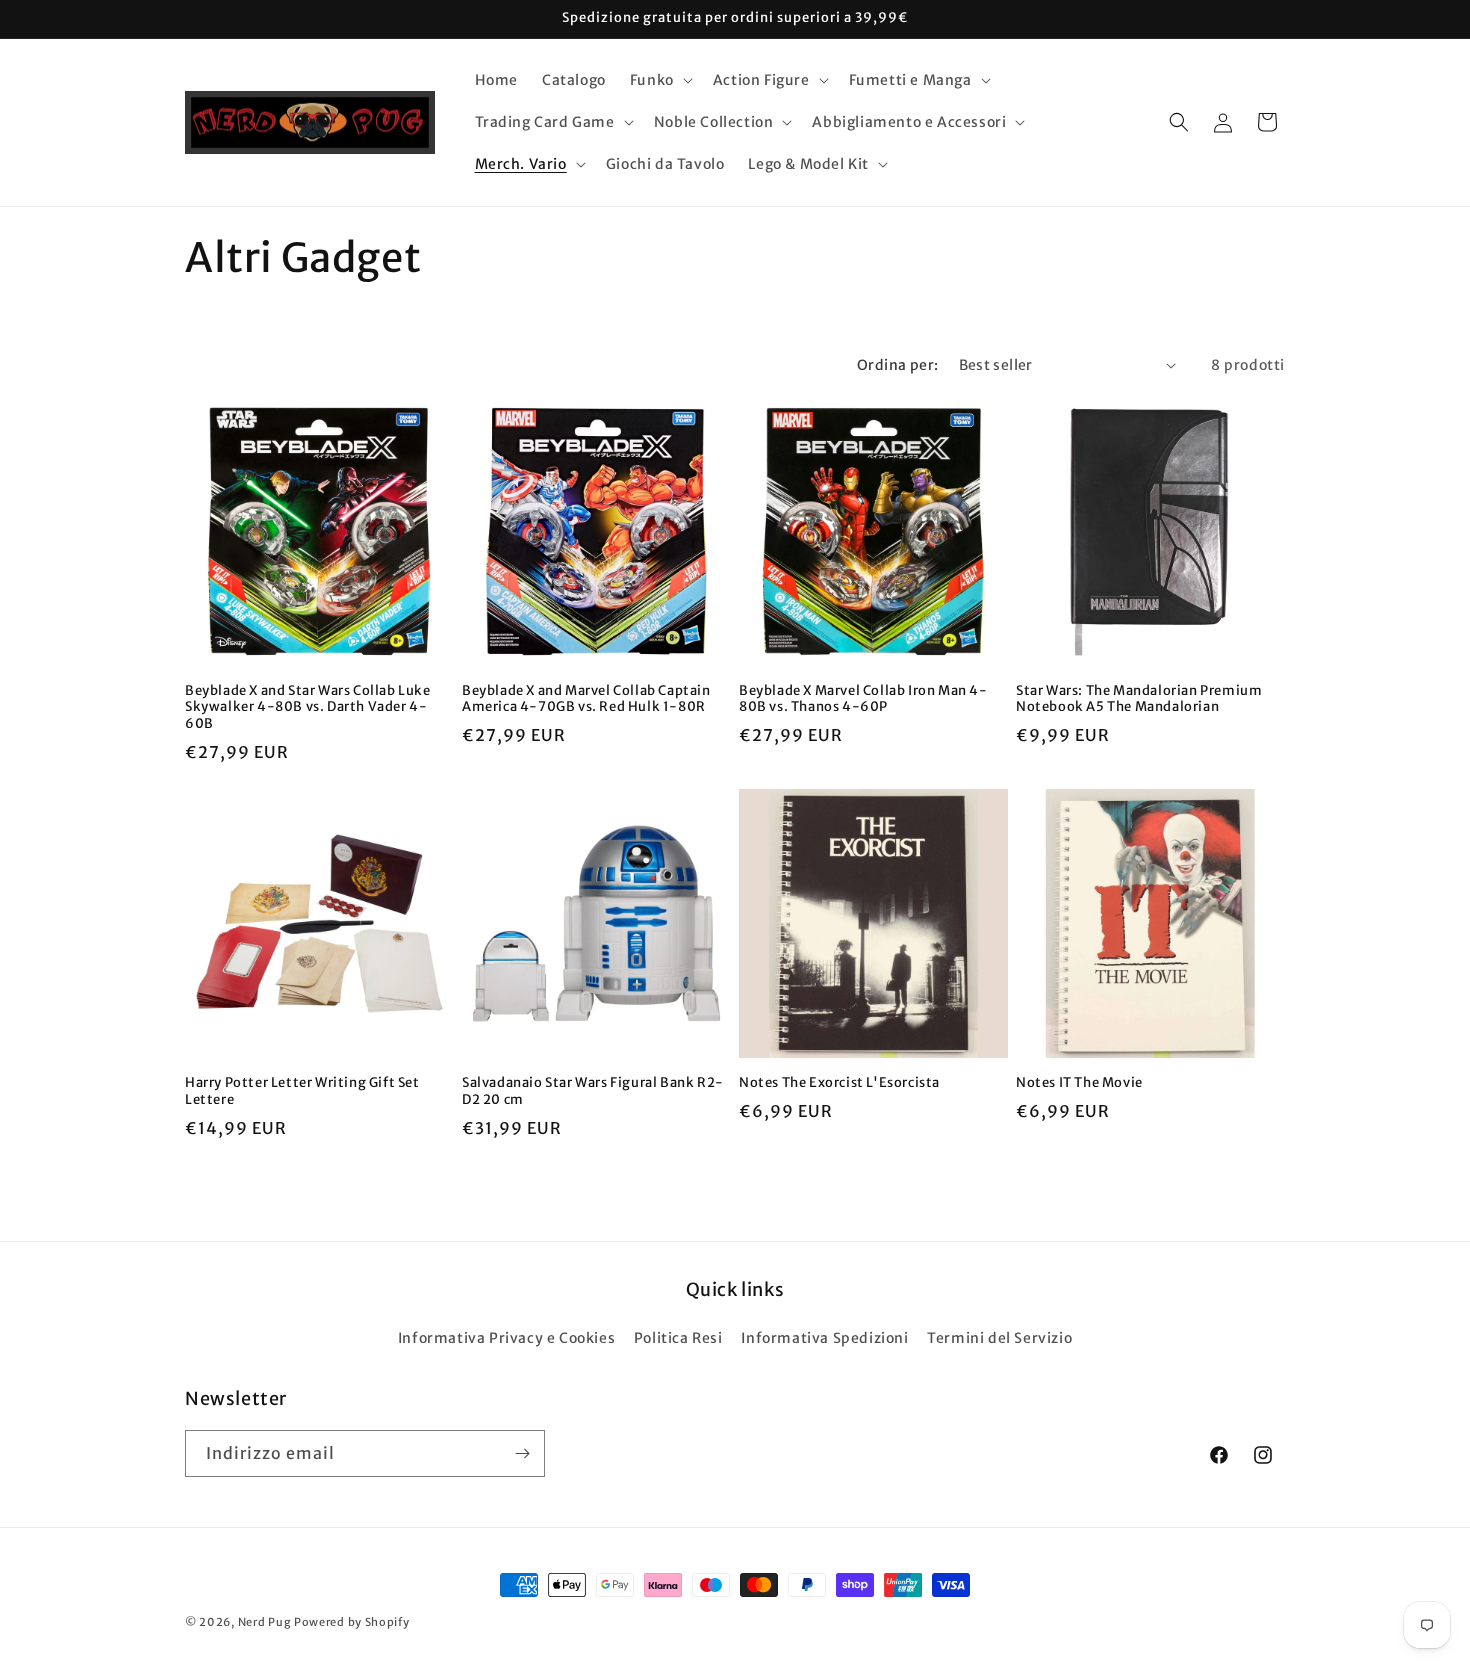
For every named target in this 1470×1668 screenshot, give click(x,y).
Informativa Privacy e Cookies (506, 1338)
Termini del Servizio (999, 1338)
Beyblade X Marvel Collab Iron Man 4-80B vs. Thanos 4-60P (863, 699)
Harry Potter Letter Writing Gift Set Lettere (302, 1091)
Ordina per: (897, 365)
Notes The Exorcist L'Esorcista (839, 1083)
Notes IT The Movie (1079, 1083)
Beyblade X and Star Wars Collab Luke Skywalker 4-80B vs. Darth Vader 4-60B (308, 708)
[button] (659, 80)
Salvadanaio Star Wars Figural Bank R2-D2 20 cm (593, 1091)
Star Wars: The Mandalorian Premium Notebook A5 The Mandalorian (1139, 699)
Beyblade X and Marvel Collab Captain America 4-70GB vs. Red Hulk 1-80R (586, 699)
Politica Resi (678, 1338)
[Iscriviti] (522, 1453)
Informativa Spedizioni (824, 1338)
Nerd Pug (265, 1622)
